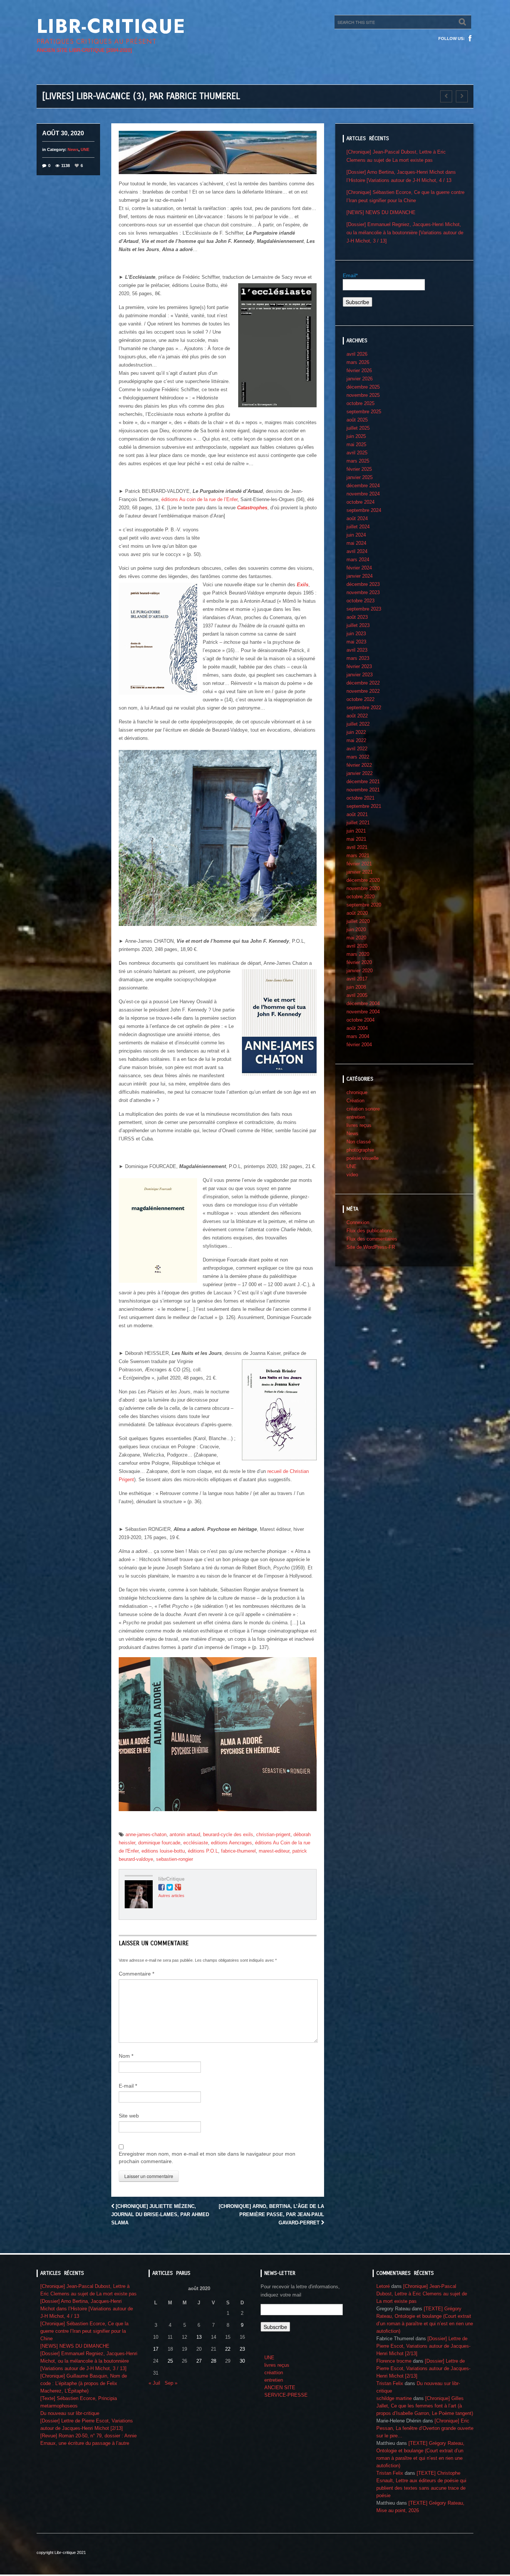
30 (242, 2361)
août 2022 (357, 716)
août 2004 (357, 1028)
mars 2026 (358, 362)
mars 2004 (358, 1036)
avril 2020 (357, 946)
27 (199, 2361)
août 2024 (357, 518)
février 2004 (359, 1045)
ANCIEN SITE (280, 2387)
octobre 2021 (360, 798)
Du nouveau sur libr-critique (70, 2413)
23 (242, 2349)
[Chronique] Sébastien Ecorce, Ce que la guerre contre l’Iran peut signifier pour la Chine (84, 2331)
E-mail (128, 2086)
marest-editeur (274, 1851)
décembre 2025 (363, 387)
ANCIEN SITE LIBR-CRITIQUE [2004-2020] (84, 50)
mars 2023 (358, 658)
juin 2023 (356, 634)
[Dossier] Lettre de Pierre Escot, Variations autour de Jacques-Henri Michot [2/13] (423, 2346)
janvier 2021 (360, 872)
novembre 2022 (363, 691)
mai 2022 (356, 740)
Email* (350, 275)
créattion (274, 2373)
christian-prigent (273, 1834)
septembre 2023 (364, 609)
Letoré (383, 2286)
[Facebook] (470, 38)
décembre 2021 (363, 782)
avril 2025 (357, 453)
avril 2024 (357, 551)
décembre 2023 (363, 584)
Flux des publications (369, 1231)
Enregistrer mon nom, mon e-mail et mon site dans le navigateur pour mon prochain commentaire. (207, 2158)
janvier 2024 (360, 576)
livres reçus (359, 1125)
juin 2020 (356, 929)
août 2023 (357, 617)
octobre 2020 (360, 897)
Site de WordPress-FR (371, 1247)
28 (214, 2361)
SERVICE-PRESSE (286, 2395)
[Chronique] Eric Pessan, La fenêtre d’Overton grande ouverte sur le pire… (425, 2428)
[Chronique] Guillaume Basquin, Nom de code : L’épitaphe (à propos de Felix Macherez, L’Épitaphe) (84, 2383)
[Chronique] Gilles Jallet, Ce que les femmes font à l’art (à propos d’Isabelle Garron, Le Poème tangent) (425, 2406)
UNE (85, 149)
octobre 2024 (360, 502)
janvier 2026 (360, 379)
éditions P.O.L (203, 1851)
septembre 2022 (364, 708)
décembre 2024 (363, 486)
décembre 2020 (363, 880)
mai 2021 (356, 839)
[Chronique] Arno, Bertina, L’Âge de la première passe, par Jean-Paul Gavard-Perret (271, 2214)
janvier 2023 (360, 675)
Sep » (171, 2383)
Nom (126, 2056)
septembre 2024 (364, 510)
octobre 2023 (360, 601)
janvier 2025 (360, 477)
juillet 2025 (358, 428)
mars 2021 (358, 855)
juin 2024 (356, 535)
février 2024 (359, 568)
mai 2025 (356, 444)
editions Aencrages (231, 1843)
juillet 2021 (358, 823)
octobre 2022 (360, 699)
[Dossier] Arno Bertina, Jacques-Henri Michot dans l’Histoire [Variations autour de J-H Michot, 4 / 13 (87, 2309)
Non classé (359, 1142)
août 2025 (357, 420)
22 (228, 2349)
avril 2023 (357, 650)
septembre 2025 (364, 412)
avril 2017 (357, 979)
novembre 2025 (363, 395)
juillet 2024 (358, 527)
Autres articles (171, 1896)
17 (156, 2349)
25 (170, 2361)
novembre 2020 (363, 888)
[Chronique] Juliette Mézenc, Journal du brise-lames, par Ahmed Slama (160, 2214)
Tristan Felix (390, 2383)
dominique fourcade (159, 1843)
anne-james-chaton (146, 1834)
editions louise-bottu (163, 1851)
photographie (360, 1150)
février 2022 (359, 765)
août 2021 (357, 814)
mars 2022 (358, 757)
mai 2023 (356, 642)
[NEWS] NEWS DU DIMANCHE (381, 212)
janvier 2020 (360, 971)
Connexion (358, 1222)
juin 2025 (356, 436)
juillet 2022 (358, 724)
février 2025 (359, 469)
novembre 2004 (363, 1012)
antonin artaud (185, 1834)
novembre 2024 (363, 494)
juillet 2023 (358, 625)
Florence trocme (394, 2361)
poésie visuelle (363, 1158)
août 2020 (357, 913)
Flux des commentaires (372, 1239)
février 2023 (359, 666)
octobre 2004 (360, 1020)
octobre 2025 (360, 403)
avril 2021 (357, 847)
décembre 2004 (363, 1003)
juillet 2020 (358, 921)
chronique (357, 1092)
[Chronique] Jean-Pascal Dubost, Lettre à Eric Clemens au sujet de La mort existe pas (422, 2294)
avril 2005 (357, 995)
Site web (129, 2116)
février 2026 (359, 370)
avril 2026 (357, 354)
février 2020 (359, 962)
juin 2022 (356, 732)
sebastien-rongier (175, 1859)
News (73, 149)
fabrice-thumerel (238, 1851)
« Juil (154, 2383)
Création (355, 1101)
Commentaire (136, 1974)
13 (199, 2337)
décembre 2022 (363, 683)
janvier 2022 (360, 773)
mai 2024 (356, 543)
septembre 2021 (364, 806)
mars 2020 (358, 954)
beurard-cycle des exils (228, 1834)
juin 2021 (356, 831)
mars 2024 (358, 560)
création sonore (363, 1109)
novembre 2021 (363, 790)
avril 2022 (357, 749)
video (352, 1175)
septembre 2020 (364, 905)
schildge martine (394, 2398)
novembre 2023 (363, 592)
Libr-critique (111, 26)
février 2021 (359, 864)
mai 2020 (356, 938)
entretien (356, 1117)
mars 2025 (358, 461)
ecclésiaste (196, 1843)
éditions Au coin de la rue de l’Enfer (199, 499)
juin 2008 (356, 987)
